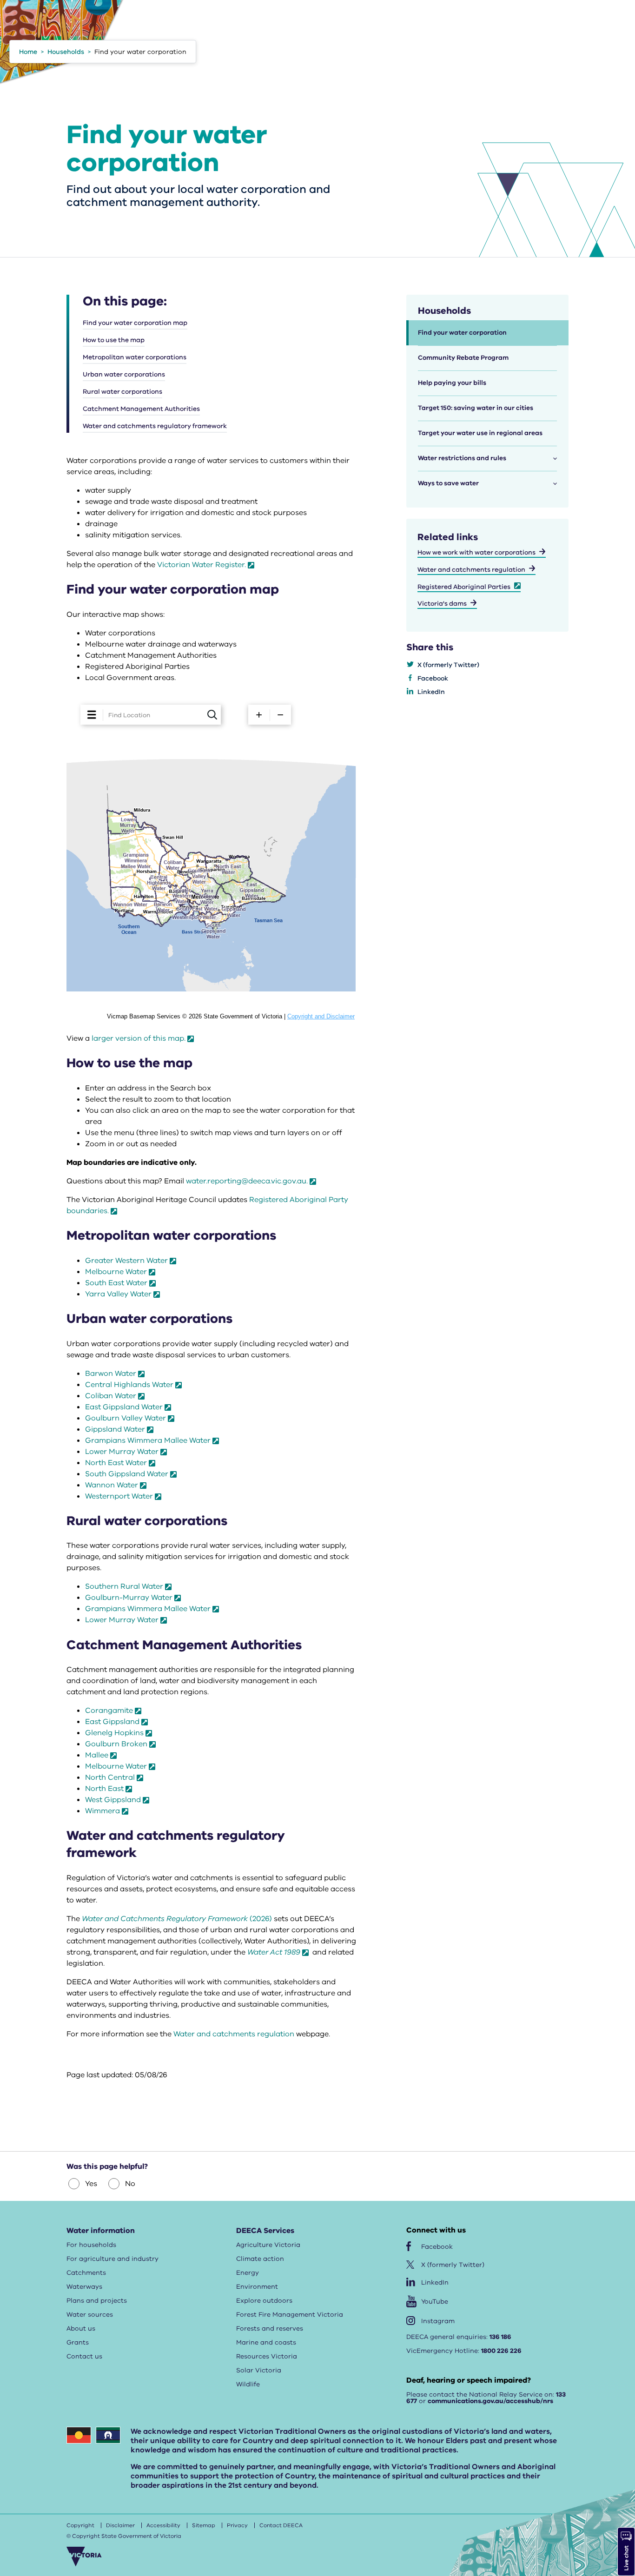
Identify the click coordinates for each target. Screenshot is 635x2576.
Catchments (86, 2273)
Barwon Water (111, 1374)
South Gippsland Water (127, 1474)
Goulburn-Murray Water (129, 1598)
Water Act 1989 (274, 1952)
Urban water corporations (124, 374)
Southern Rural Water (124, 1586)
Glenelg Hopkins (114, 1733)
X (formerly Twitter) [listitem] (448, 665)
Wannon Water (112, 1485)
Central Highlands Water (129, 1385)
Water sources (90, 2315)
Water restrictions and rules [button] (462, 458)
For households (91, 2245)
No (130, 2184)
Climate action (260, 2259)
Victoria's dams (442, 604)
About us (81, 2328)
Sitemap (204, 2525)
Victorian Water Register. (202, 565)
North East (104, 1789)
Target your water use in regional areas (480, 433)
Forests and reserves (270, 2328)
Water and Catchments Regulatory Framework (165, 1919)
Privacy (237, 2525)
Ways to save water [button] (448, 483)
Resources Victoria (267, 2356)
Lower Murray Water (122, 1452)
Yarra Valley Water (118, 1294)
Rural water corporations (122, 392)
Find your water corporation (462, 333)
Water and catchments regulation (234, 2034)
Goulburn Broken (116, 1744)
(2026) (260, 1919)
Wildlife (248, 2384)
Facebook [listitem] (433, 678)
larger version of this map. (139, 1038)
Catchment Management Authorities (141, 409)
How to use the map (114, 340)
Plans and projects (97, 2301)
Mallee (97, 1755)
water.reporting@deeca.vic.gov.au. (247, 1181)
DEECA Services (265, 2231)
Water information (101, 2231)
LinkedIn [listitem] (431, 692)
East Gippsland (112, 1722)
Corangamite (109, 1711)
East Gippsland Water (124, 1407)
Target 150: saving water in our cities (476, 408)
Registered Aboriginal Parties (464, 587)
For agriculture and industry (112, 2259)
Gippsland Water (115, 1429)
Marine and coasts (266, 2342)
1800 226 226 (501, 2351)
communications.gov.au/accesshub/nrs (490, 2401)
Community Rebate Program (463, 358)
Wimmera (103, 1811)
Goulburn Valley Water (126, 1418)
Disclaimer (120, 2525)
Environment (257, 2287)
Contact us (84, 2356)
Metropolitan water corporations (135, 357)
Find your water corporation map (135, 323)
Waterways (84, 2287)
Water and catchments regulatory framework (155, 426)
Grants (78, 2342)
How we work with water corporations (476, 552)
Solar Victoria (259, 2370)
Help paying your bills (452, 383)
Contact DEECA (281, 2525)
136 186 (500, 2337)
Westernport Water (119, 1496)
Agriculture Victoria (268, 2245)
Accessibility (163, 2525)
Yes (91, 2184)
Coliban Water (111, 1396)
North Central (110, 1777)
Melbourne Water (116, 1272)
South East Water (116, 1283)
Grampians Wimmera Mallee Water (148, 1440)
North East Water (116, 1463)
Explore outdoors (264, 2301)
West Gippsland (113, 1800)
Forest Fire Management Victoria (290, 2315)
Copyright (80, 2525)
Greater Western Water (126, 1261)
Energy (248, 2273)
